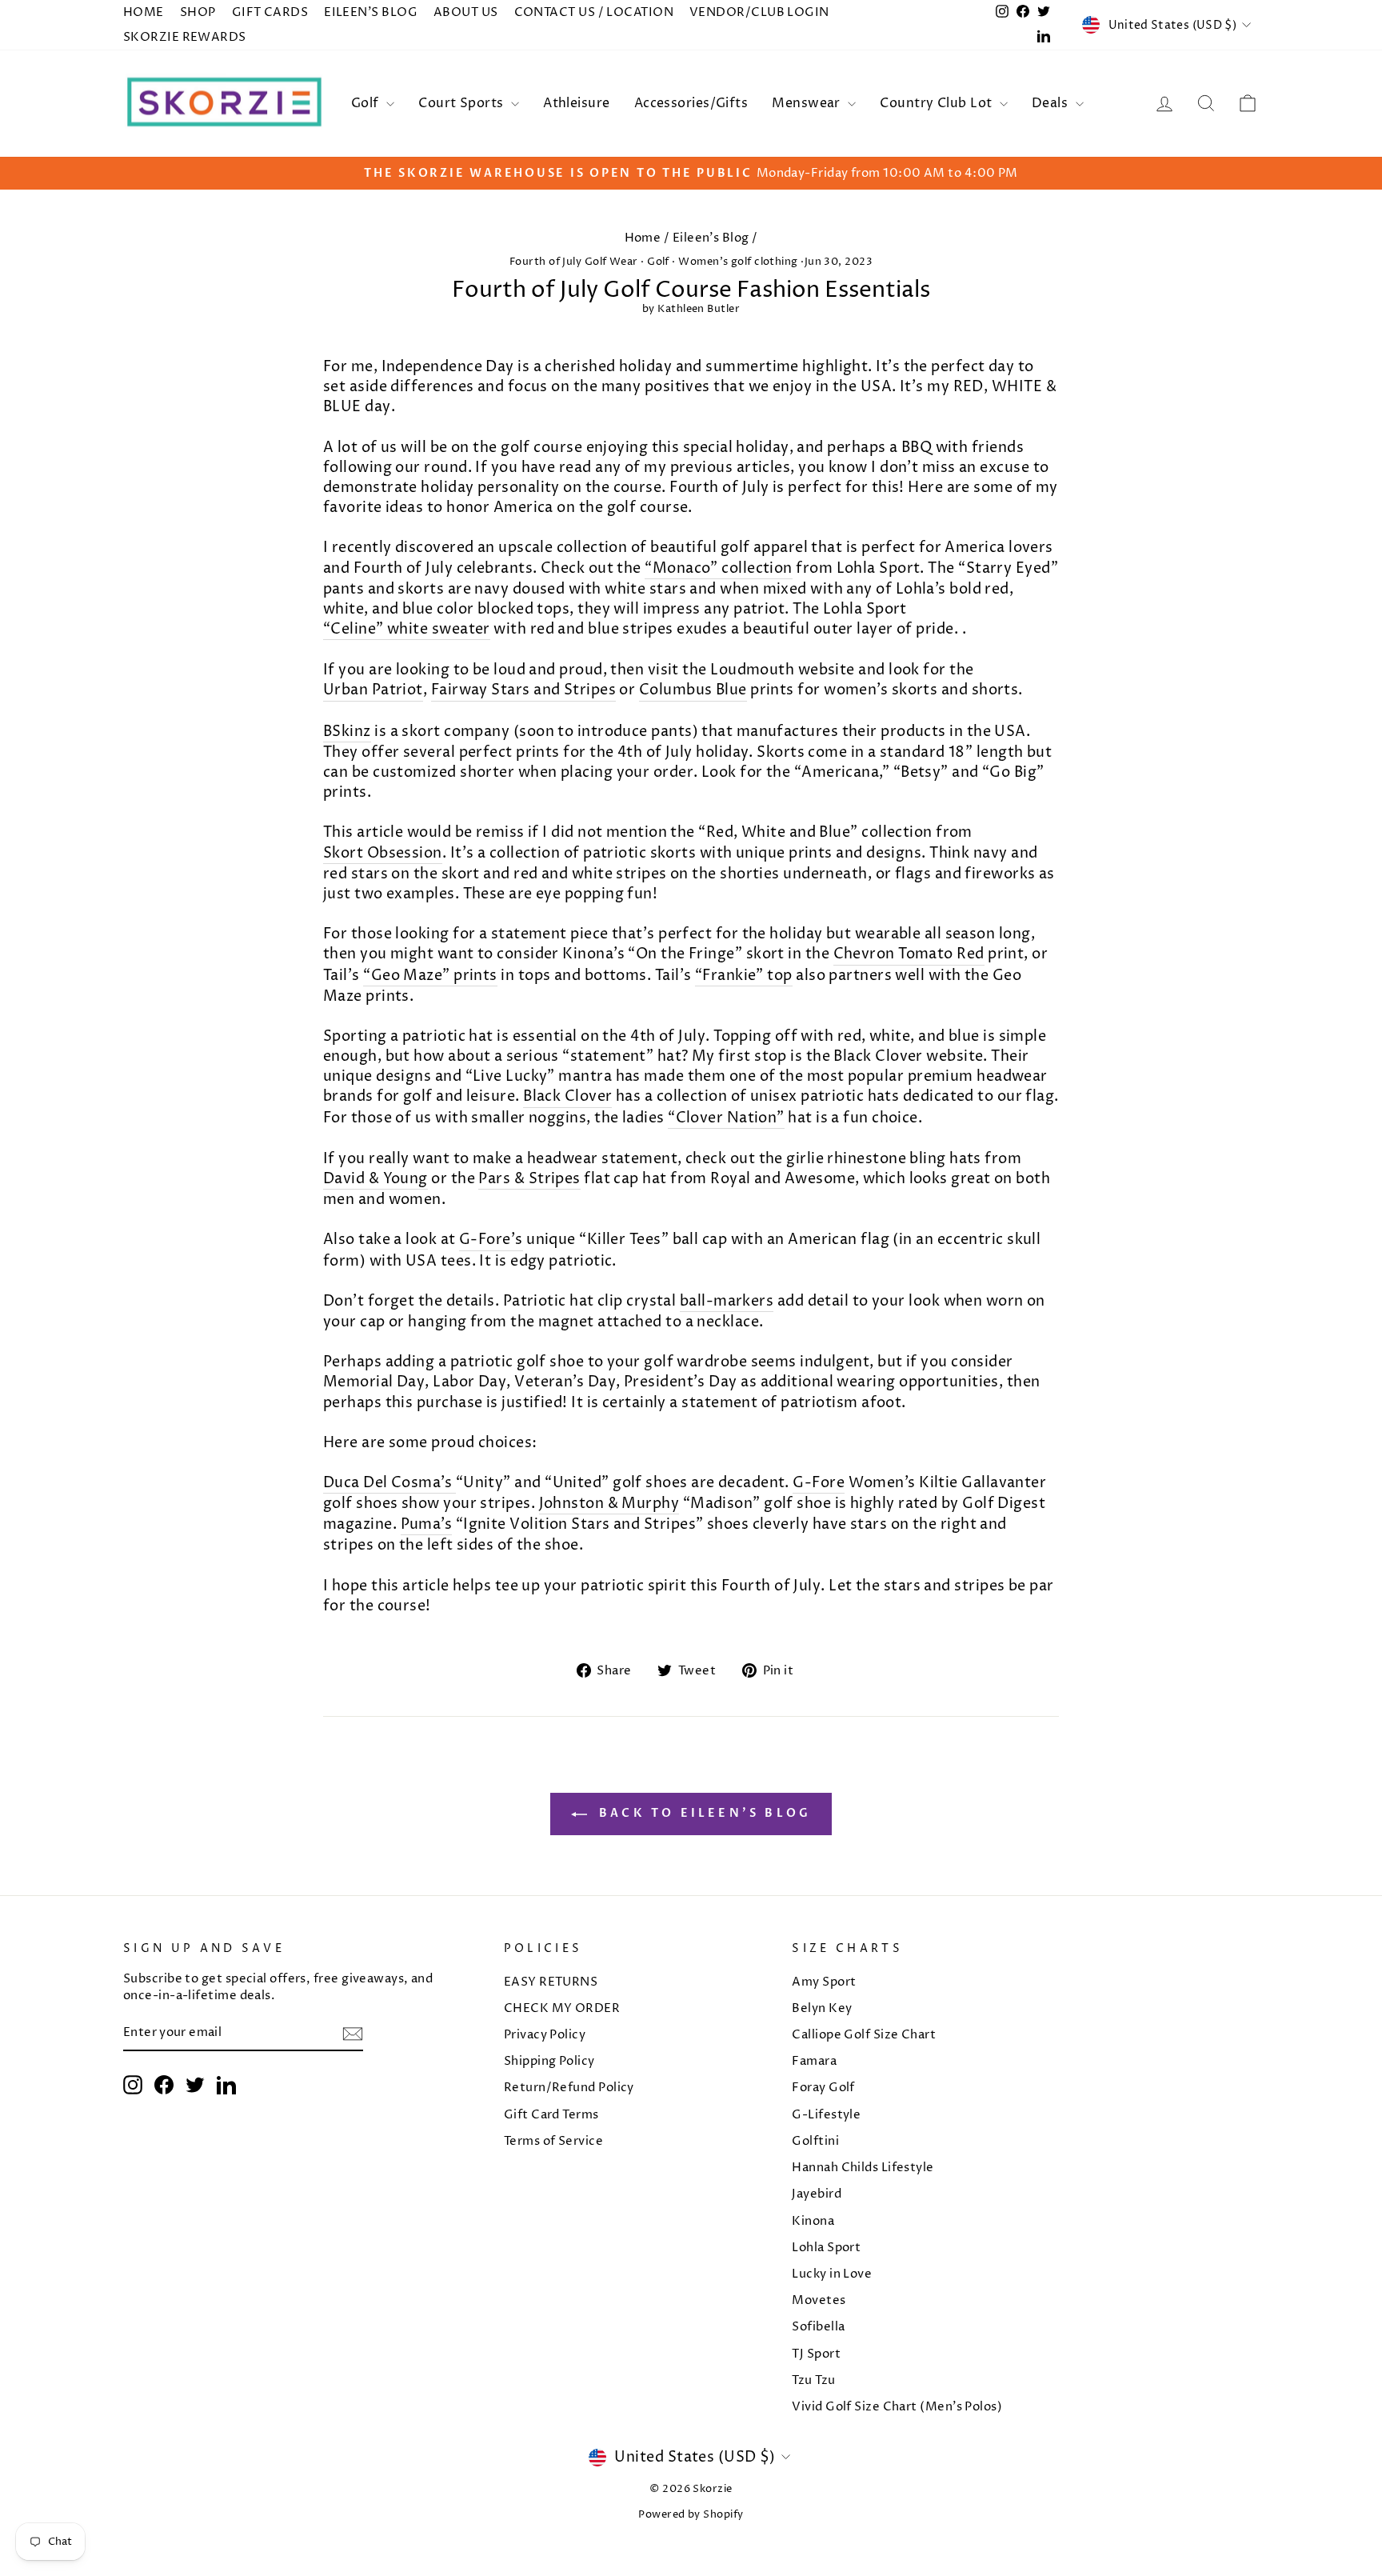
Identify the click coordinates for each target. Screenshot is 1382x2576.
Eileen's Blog (711, 238)
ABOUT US (466, 12)
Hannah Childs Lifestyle (863, 2168)
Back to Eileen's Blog (702, 1813)
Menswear (808, 103)
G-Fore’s (491, 1240)
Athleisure (577, 103)
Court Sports (463, 103)
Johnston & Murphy (609, 1504)
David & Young (375, 1179)
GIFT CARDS (270, 12)
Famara (814, 2061)
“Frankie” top (744, 976)
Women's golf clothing (738, 262)
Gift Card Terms (551, 2115)
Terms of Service (553, 2141)
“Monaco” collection (719, 568)
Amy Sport (824, 1982)
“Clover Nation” (726, 1118)
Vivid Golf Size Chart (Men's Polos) (897, 2407)
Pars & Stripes (529, 1179)
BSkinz (347, 732)
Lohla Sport (826, 2248)
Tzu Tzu (813, 2380)
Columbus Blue (693, 690)
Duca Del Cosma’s (387, 1483)
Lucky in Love (832, 2274)
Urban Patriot (373, 690)
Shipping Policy (549, 2061)
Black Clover (567, 1096)
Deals (1052, 103)
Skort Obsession (383, 853)
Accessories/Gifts (691, 103)
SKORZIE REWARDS (185, 37)
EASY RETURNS (551, 1982)
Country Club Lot (938, 103)
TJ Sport (816, 2354)
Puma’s (427, 1524)
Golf (367, 103)
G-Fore (819, 1483)
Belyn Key (822, 2008)
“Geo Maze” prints (430, 976)
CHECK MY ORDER (562, 2008)
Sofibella (818, 2327)
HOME (144, 12)
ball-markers (727, 1301)
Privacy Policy (545, 2035)
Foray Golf (823, 2088)
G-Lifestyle (826, 2115)
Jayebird (817, 2194)
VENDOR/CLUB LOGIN (759, 12)
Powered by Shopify (691, 2515)
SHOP (198, 12)
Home (643, 238)
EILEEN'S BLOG (371, 12)
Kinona (813, 2221)
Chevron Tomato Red (909, 954)
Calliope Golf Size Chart (864, 2035)
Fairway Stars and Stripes (523, 690)
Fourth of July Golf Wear (574, 262)
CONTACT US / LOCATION (594, 12)
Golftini (815, 2141)
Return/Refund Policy (569, 2088)
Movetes (819, 2300)
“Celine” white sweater (407, 629)
